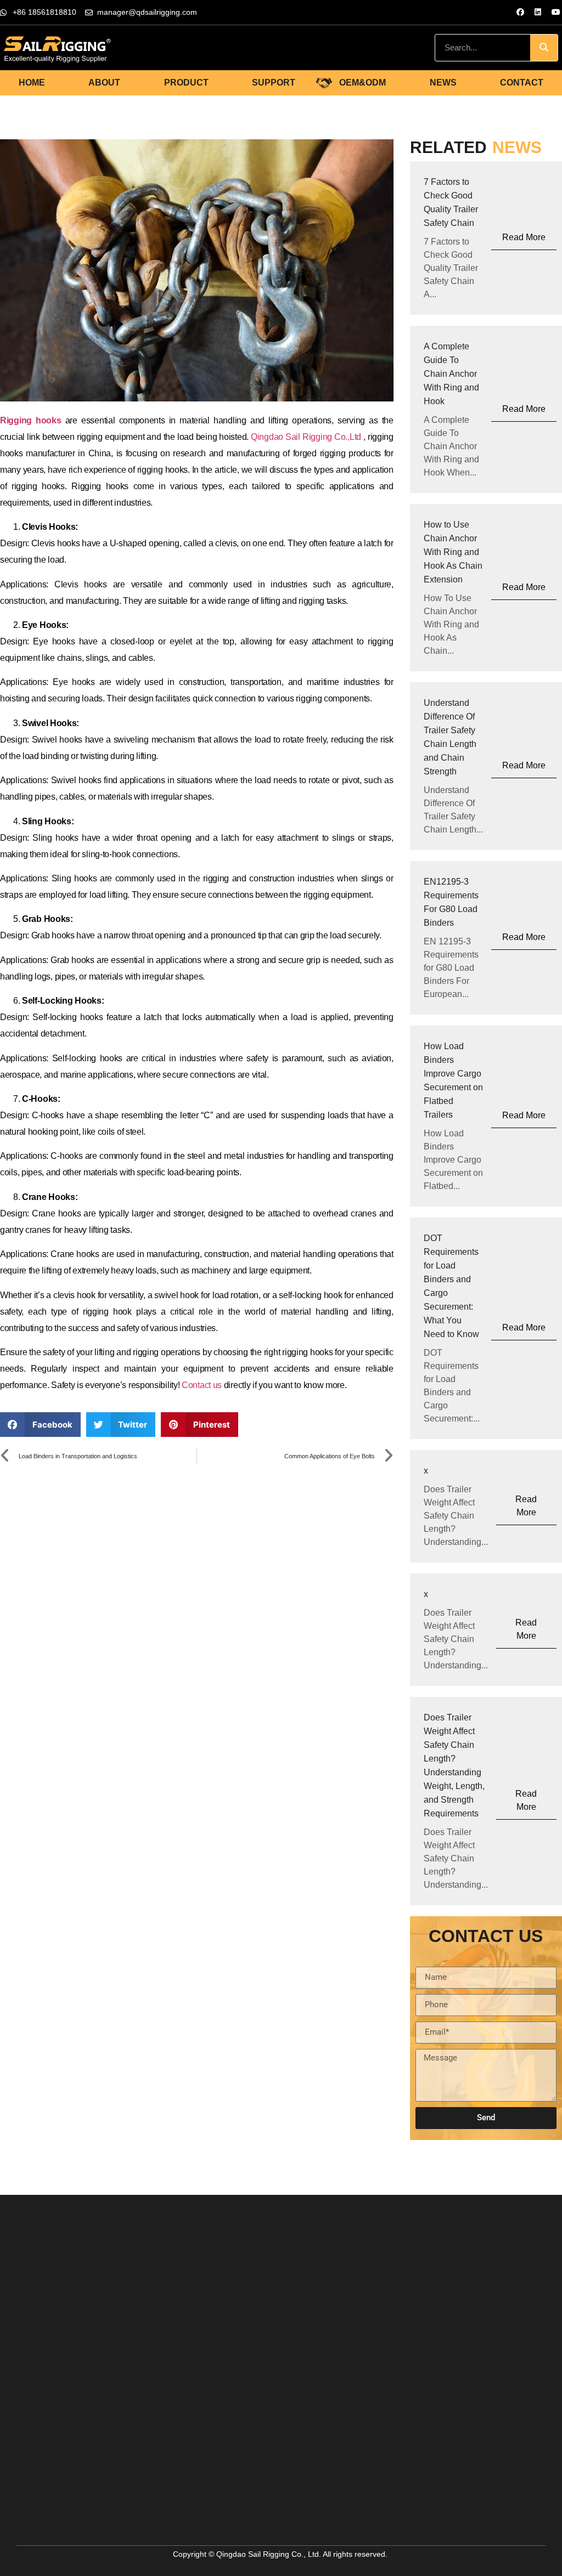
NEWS (443, 83)
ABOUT (104, 83)
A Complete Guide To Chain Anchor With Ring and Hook (451, 374)
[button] (40, 1425)
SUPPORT (274, 83)
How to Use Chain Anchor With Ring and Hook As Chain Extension (453, 552)
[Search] (544, 48)
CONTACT (522, 83)
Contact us (202, 1385)
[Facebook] (520, 12)
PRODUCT (186, 83)
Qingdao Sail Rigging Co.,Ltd (306, 437)
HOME (32, 83)
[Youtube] (556, 12)
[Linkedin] (538, 12)
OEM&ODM (363, 83)
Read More (524, 237)
